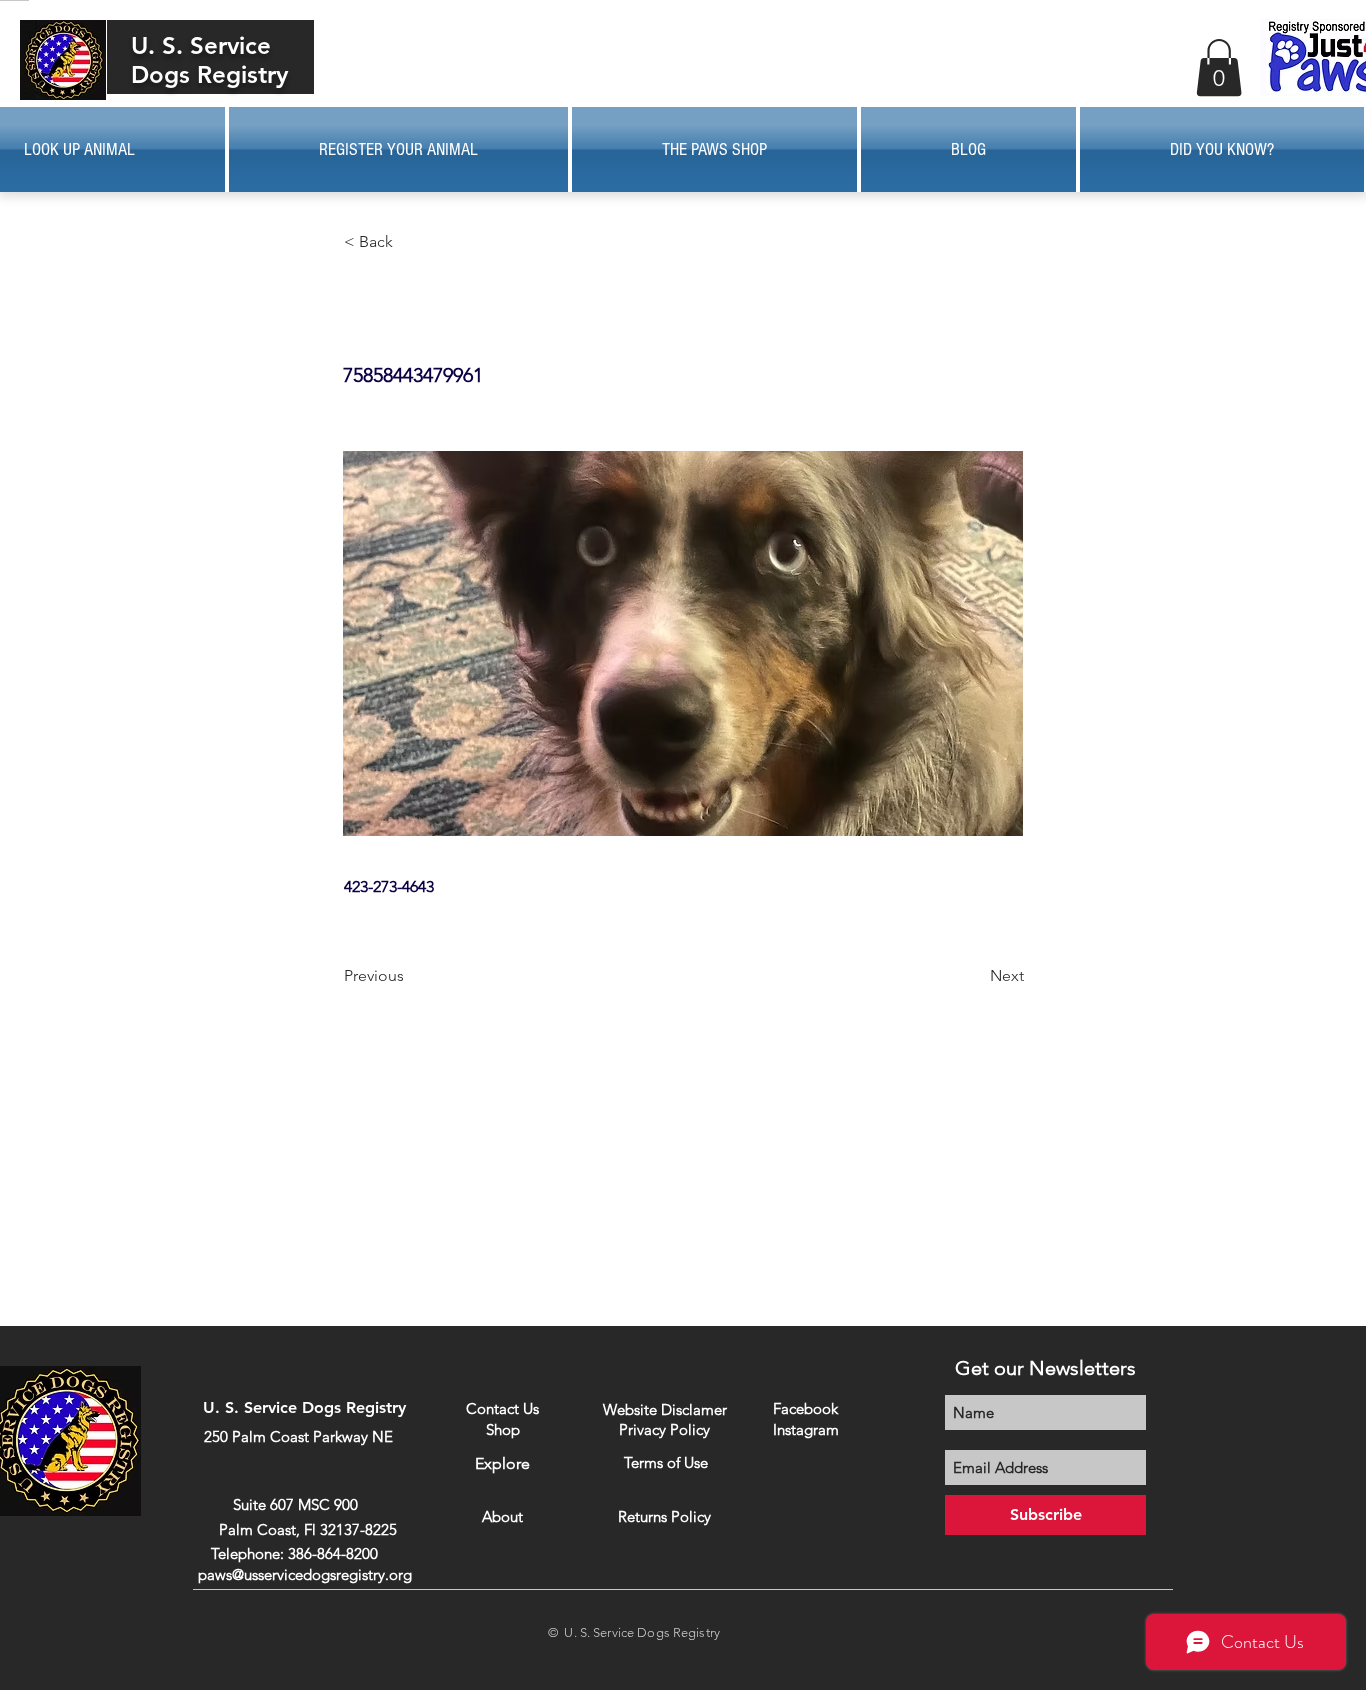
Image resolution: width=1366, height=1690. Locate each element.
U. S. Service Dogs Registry (209, 60)
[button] (1219, 67)
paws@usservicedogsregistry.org (305, 1574)
